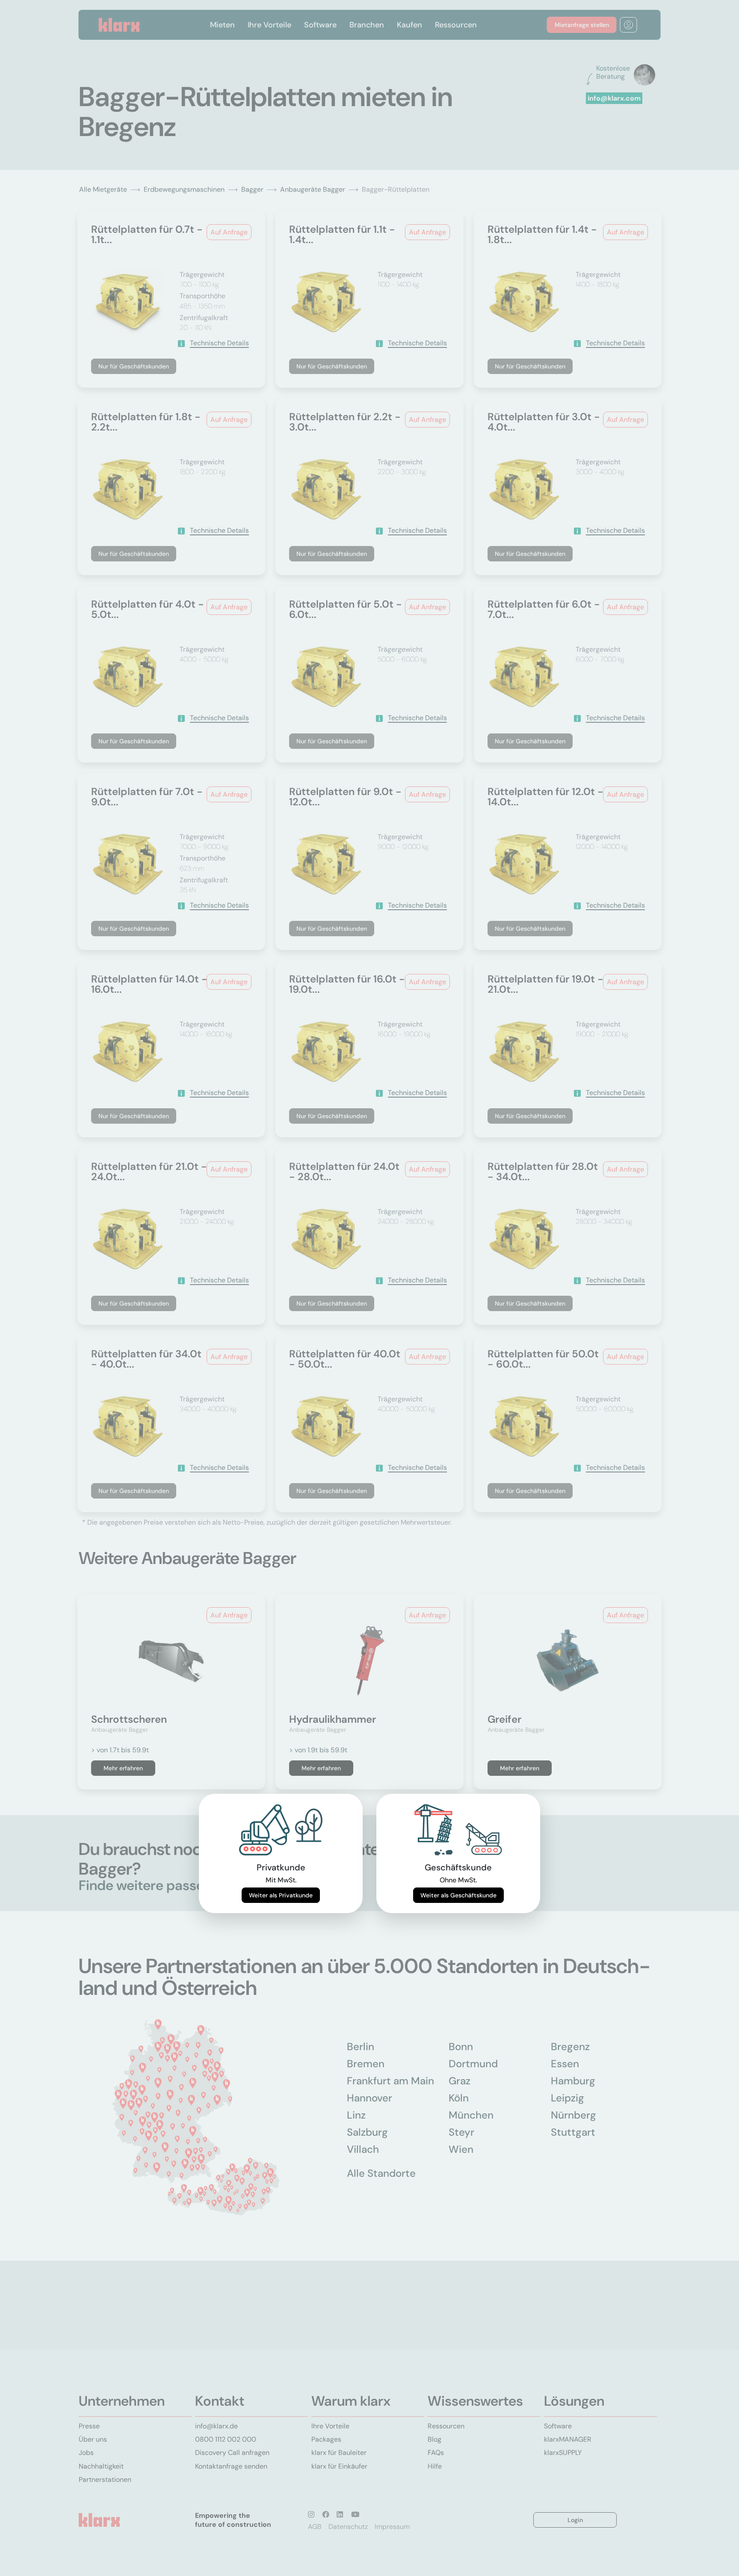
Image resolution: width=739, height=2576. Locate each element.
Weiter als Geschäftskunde (458, 1895)
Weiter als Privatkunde (281, 1895)
